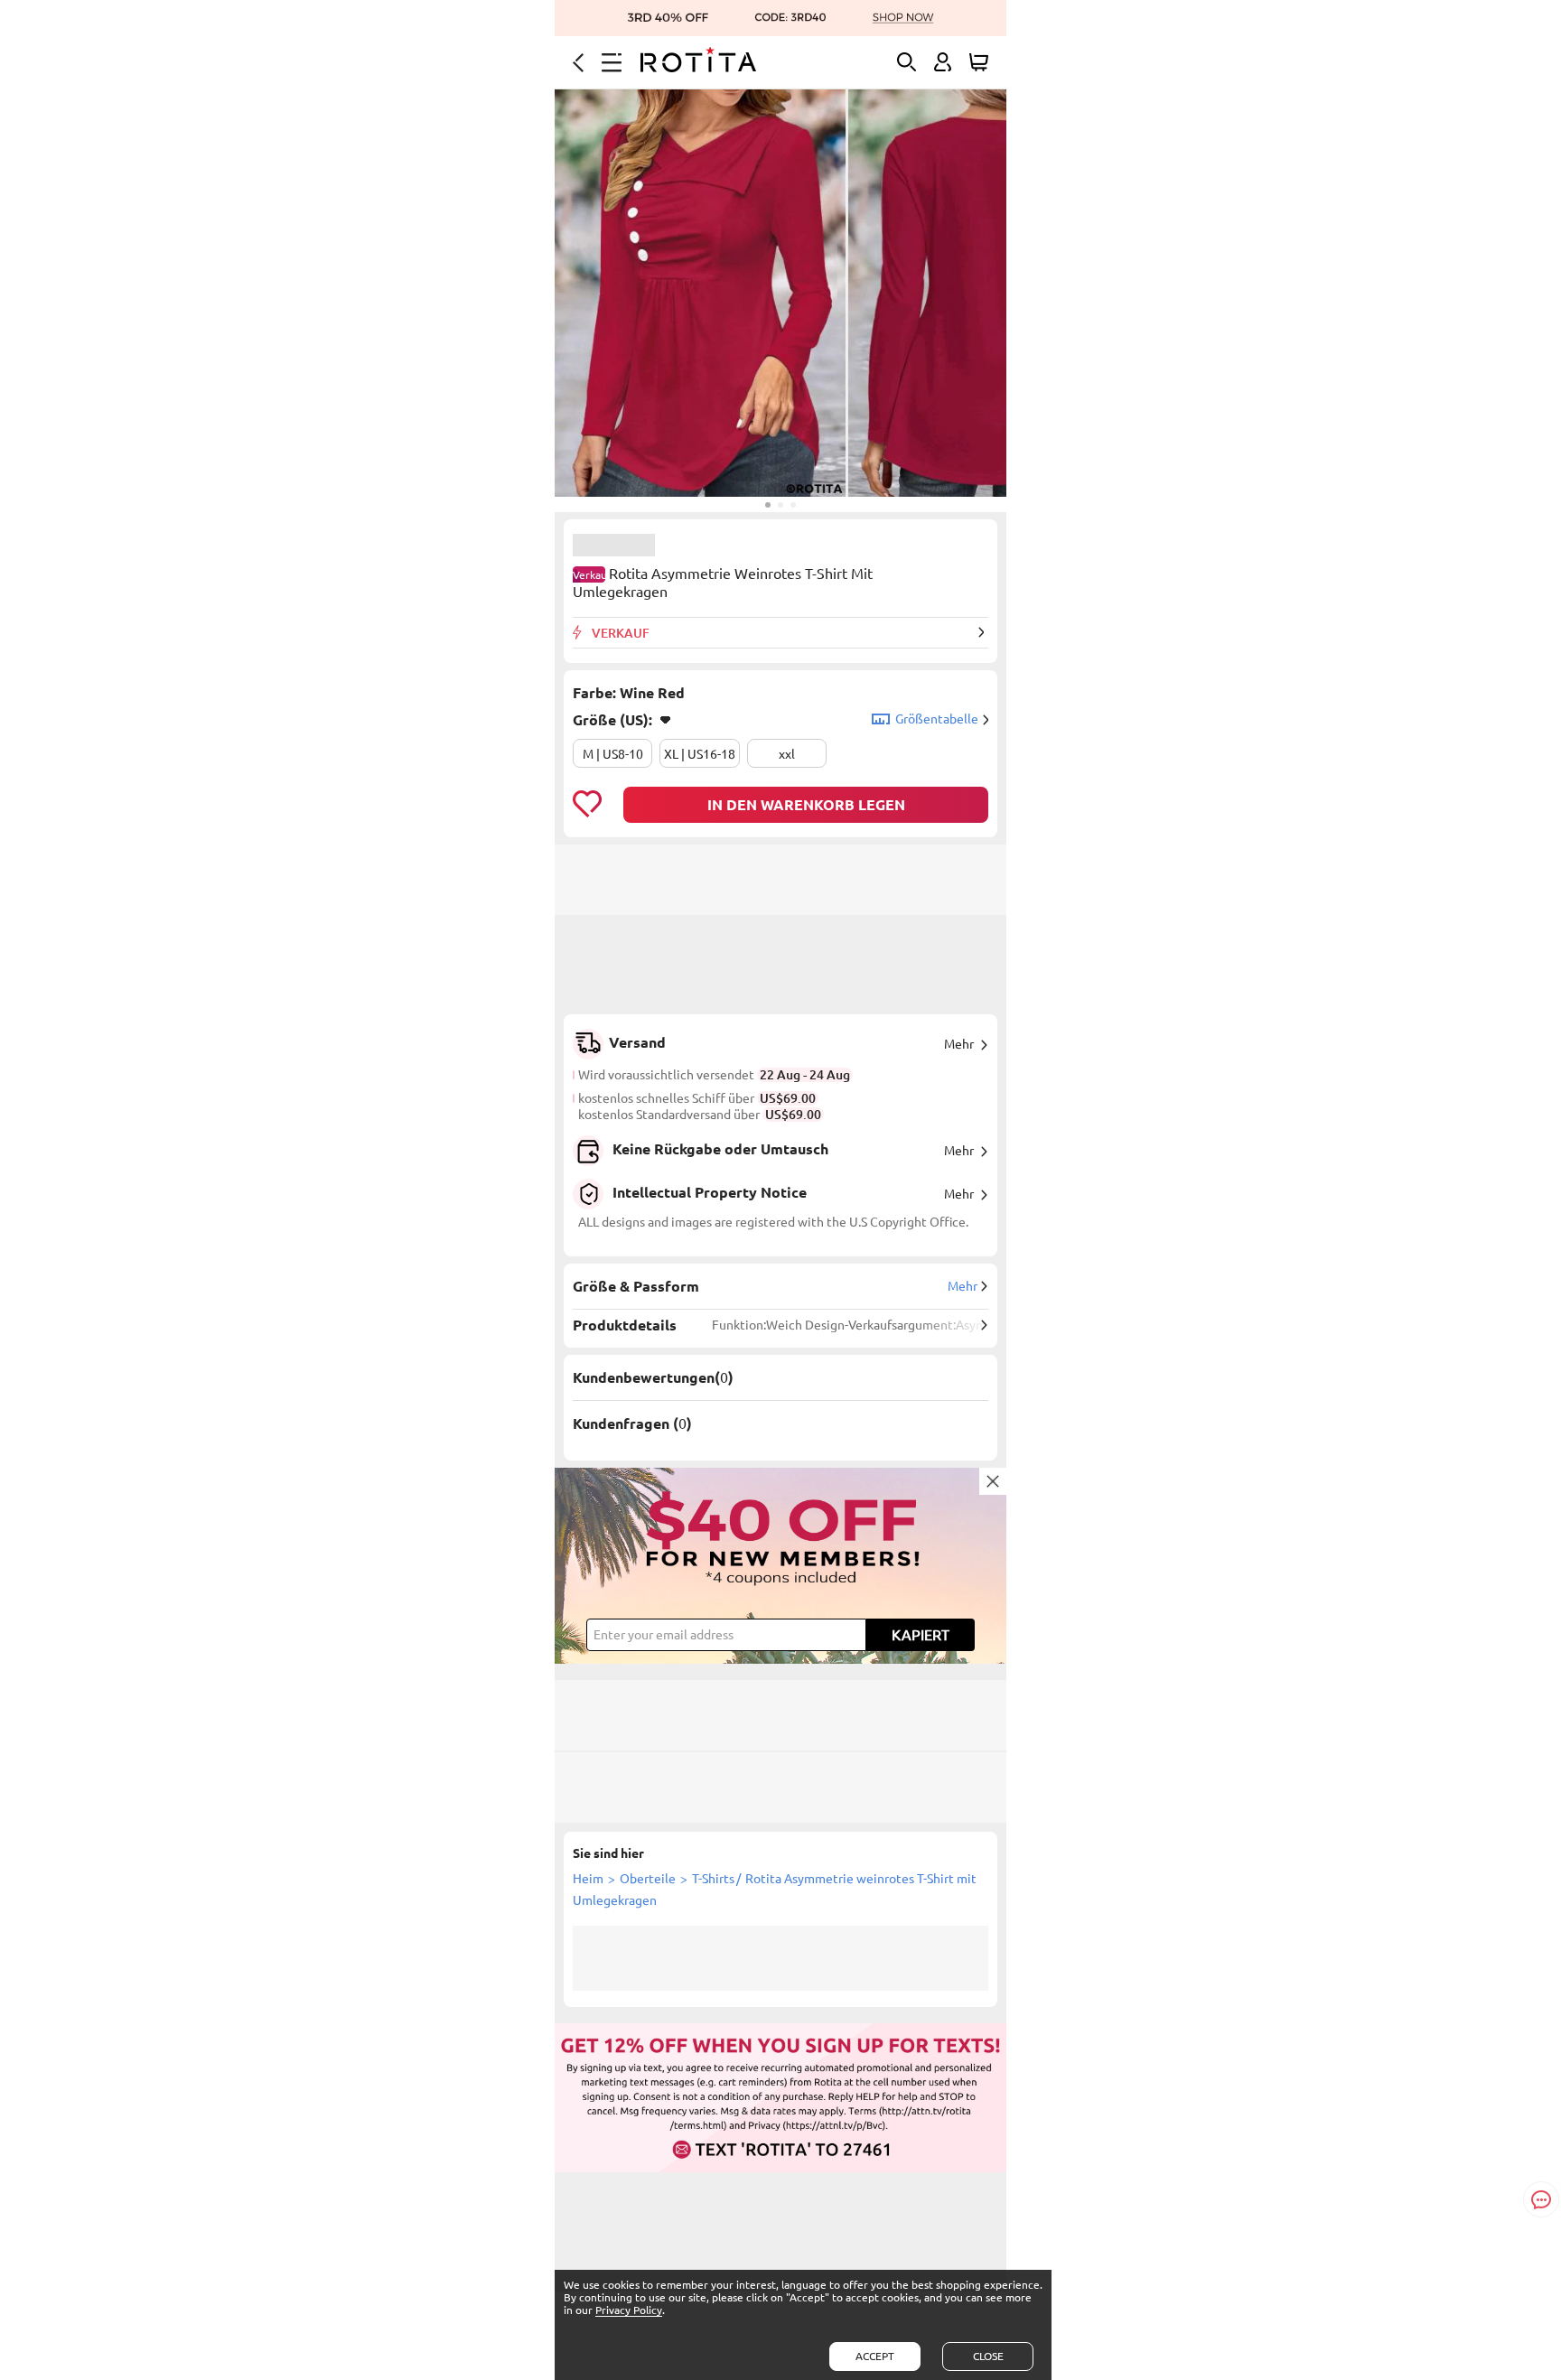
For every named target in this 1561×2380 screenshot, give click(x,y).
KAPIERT (921, 1635)
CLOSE (988, 2356)
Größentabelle (937, 719)
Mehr (959, 1044)
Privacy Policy (629, 2310)
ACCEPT (875, 2356)
